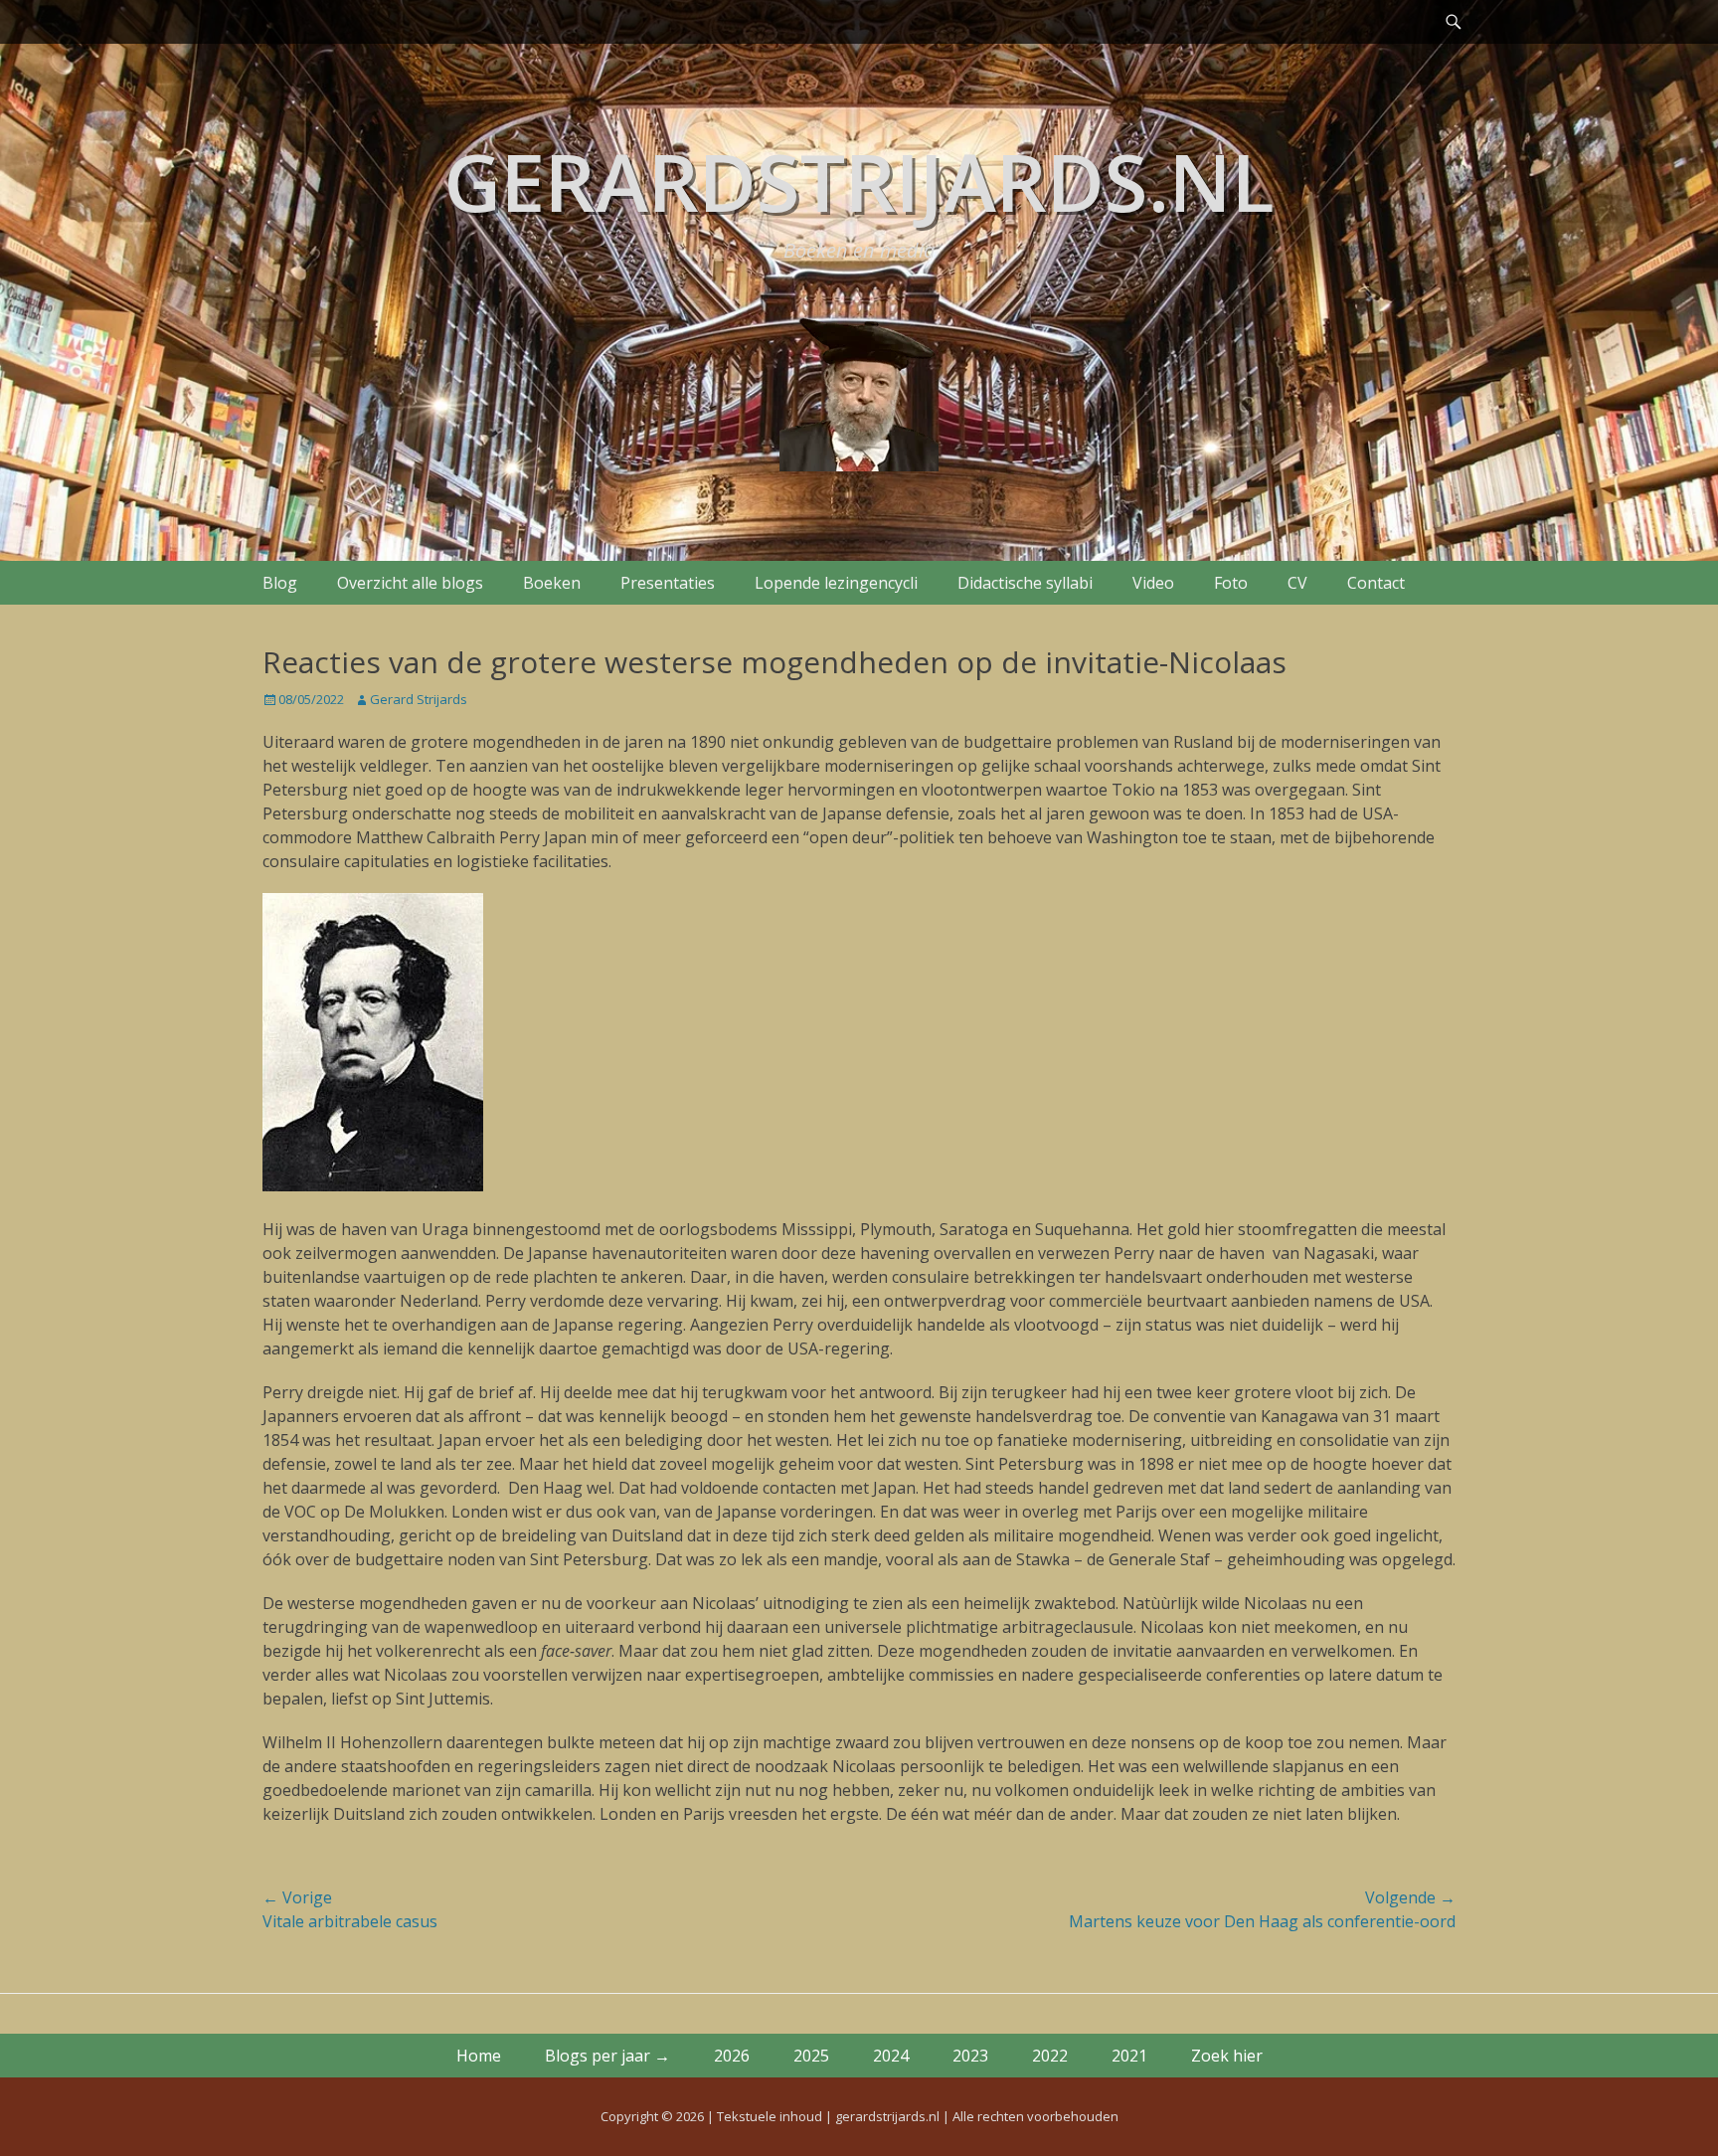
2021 (1129, 2056)
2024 (891, 2056)
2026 (732, 2056)
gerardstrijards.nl (859, 180)
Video (1153, 583)
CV (1297, 583)
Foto (1231, 583)
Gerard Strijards (419, 699)
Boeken (552, 583)
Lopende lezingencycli (836, 583)
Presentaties (668, 583)
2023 (970, 2056)
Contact (1376, 583)
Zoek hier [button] (1227, 2056)
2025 (811, 2056)
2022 (1050, 2056)
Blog (280, 583)
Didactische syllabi (1025, 583)
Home (479, 2056)
